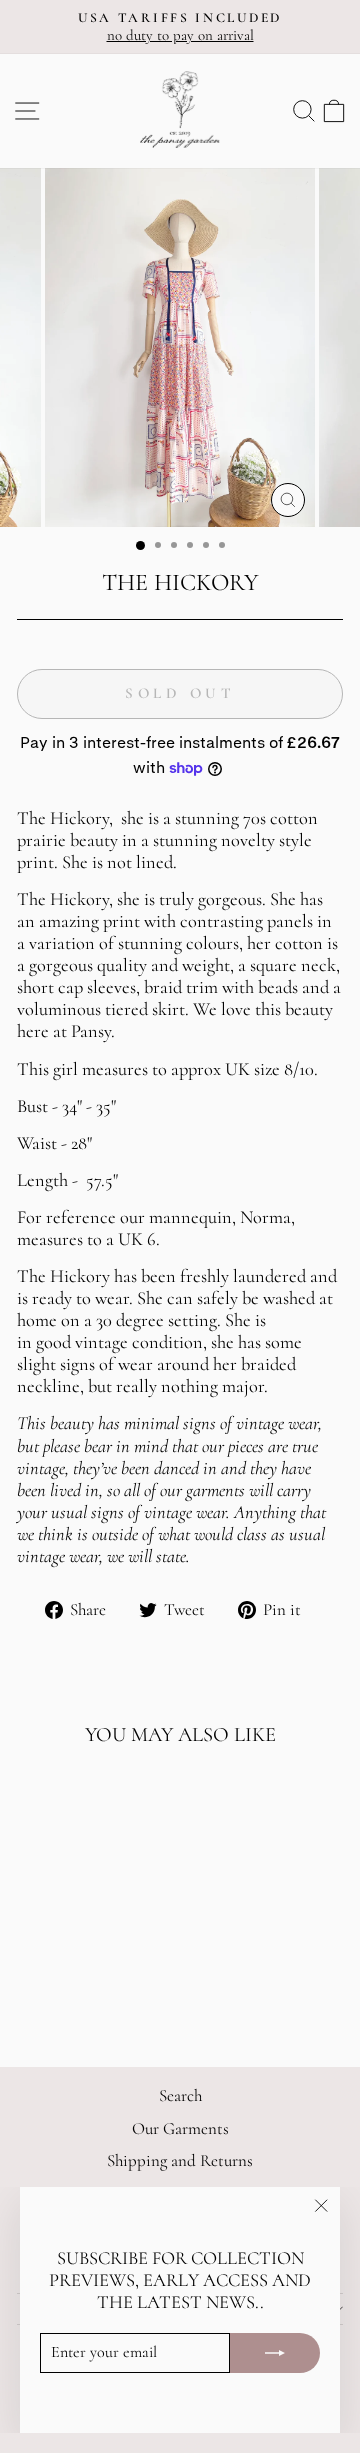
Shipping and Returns (180, 2160)
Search (180, 2095)
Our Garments (180, 2128)
